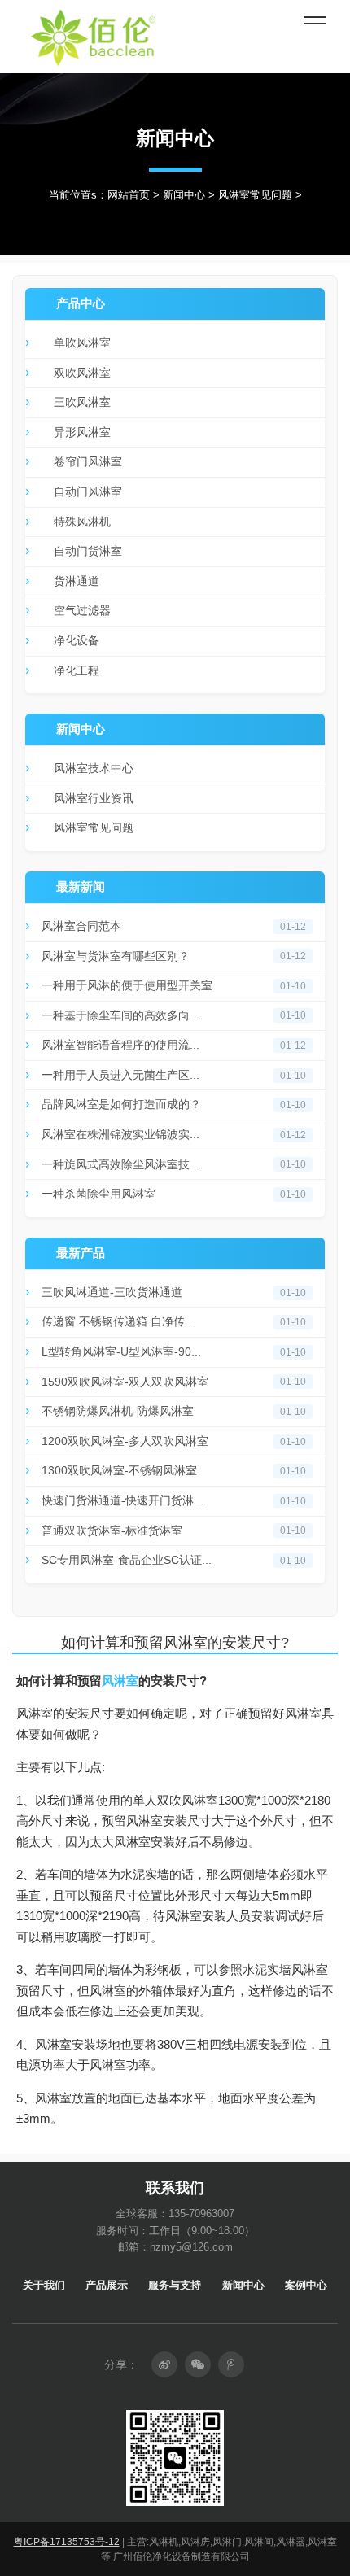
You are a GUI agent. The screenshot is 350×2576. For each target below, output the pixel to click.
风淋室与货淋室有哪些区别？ (116, 956)
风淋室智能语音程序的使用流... (120, 1045)
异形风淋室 (82, 432)
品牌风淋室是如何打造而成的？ (121, 1104)
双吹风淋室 (82, 373)
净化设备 (77, 640)
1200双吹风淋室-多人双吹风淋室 (125, 1441)
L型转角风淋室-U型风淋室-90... (121, 1351)
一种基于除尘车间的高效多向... (120, 1015)
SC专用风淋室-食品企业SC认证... (127, 1560)
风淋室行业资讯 (94, 798)
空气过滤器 (82, 610)
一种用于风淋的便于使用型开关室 (127, 985)
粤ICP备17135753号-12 (67, 2542)
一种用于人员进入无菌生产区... (120, 1075)
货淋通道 (77, 581)
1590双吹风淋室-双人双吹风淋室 (125, 1382)
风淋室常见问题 (255, 195)
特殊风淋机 (82, 522)
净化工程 (77, 670)
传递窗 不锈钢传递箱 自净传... (118, 1321)
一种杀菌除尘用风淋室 (98, 1194)
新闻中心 (184, 195)
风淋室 (120, 1681)
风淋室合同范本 (81, 926)
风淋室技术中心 (94, 768)
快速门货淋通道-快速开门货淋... (122, 1500)
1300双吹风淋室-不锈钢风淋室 (119, 1470)
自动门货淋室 (88, 551)
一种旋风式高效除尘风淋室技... (120, 1164)
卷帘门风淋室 (88, 461)
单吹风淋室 (82, 343)
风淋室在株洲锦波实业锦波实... (120, 1134)
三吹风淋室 (82, 402)
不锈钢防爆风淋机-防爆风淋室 (118, 1411)
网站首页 (129, 195)
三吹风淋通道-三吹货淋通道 (112, 1292)
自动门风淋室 (88, 491)
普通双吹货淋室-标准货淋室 (112, 1530)
